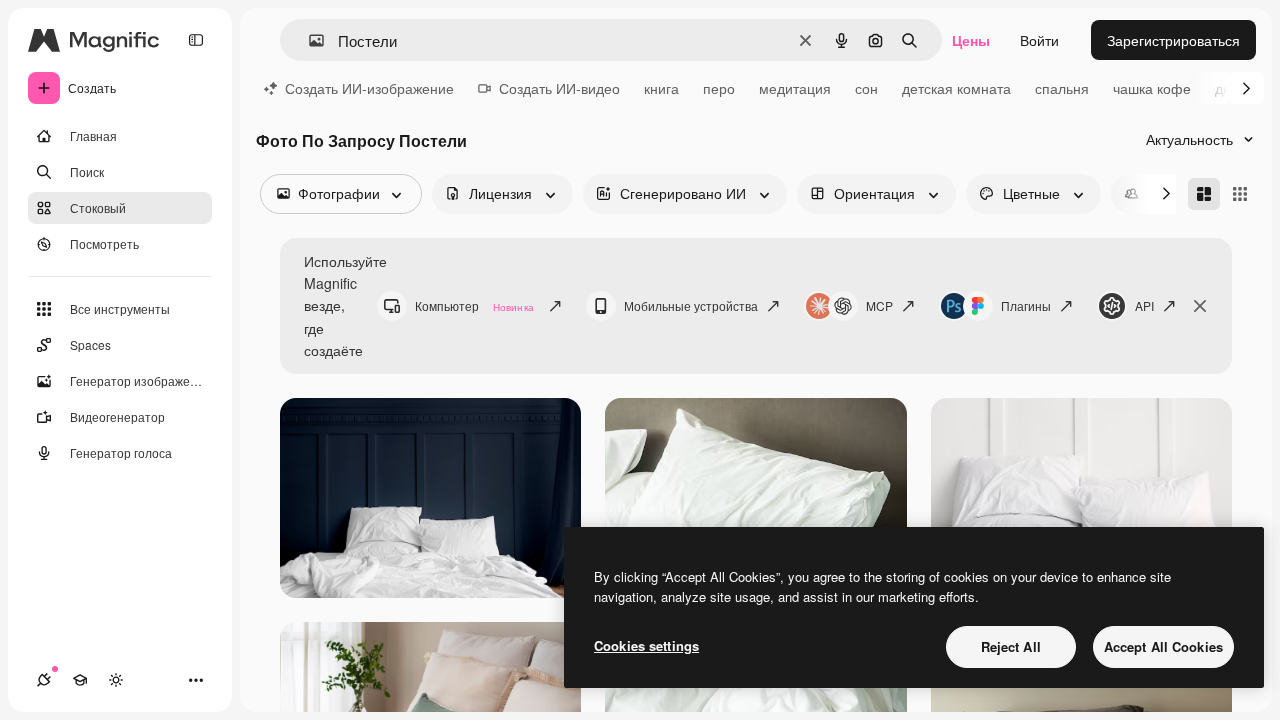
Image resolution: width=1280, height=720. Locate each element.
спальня (1062, 88)
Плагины (1026, 305)
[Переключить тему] (116, 680)
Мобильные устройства (691, 305)
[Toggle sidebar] (196, 40)
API (1144, 305)
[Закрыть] (1200, 306)
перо (719, 88)
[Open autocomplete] (308, 40)
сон (866, 88)
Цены (971, 40)
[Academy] (80, 680)
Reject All (1011, 646)
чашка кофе (1152, 88)
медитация (795, 88)
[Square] (1240, 194)
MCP (879, 305)
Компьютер (474, 305)
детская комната (956, 88)
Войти (1039, 40)
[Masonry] (1204, 194)
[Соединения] (44, 680)
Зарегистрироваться (1173, 40)
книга (661, 88)
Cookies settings (646, 645)
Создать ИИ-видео (559, 88)
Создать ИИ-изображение (369, 88)
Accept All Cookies (1163, 646)
